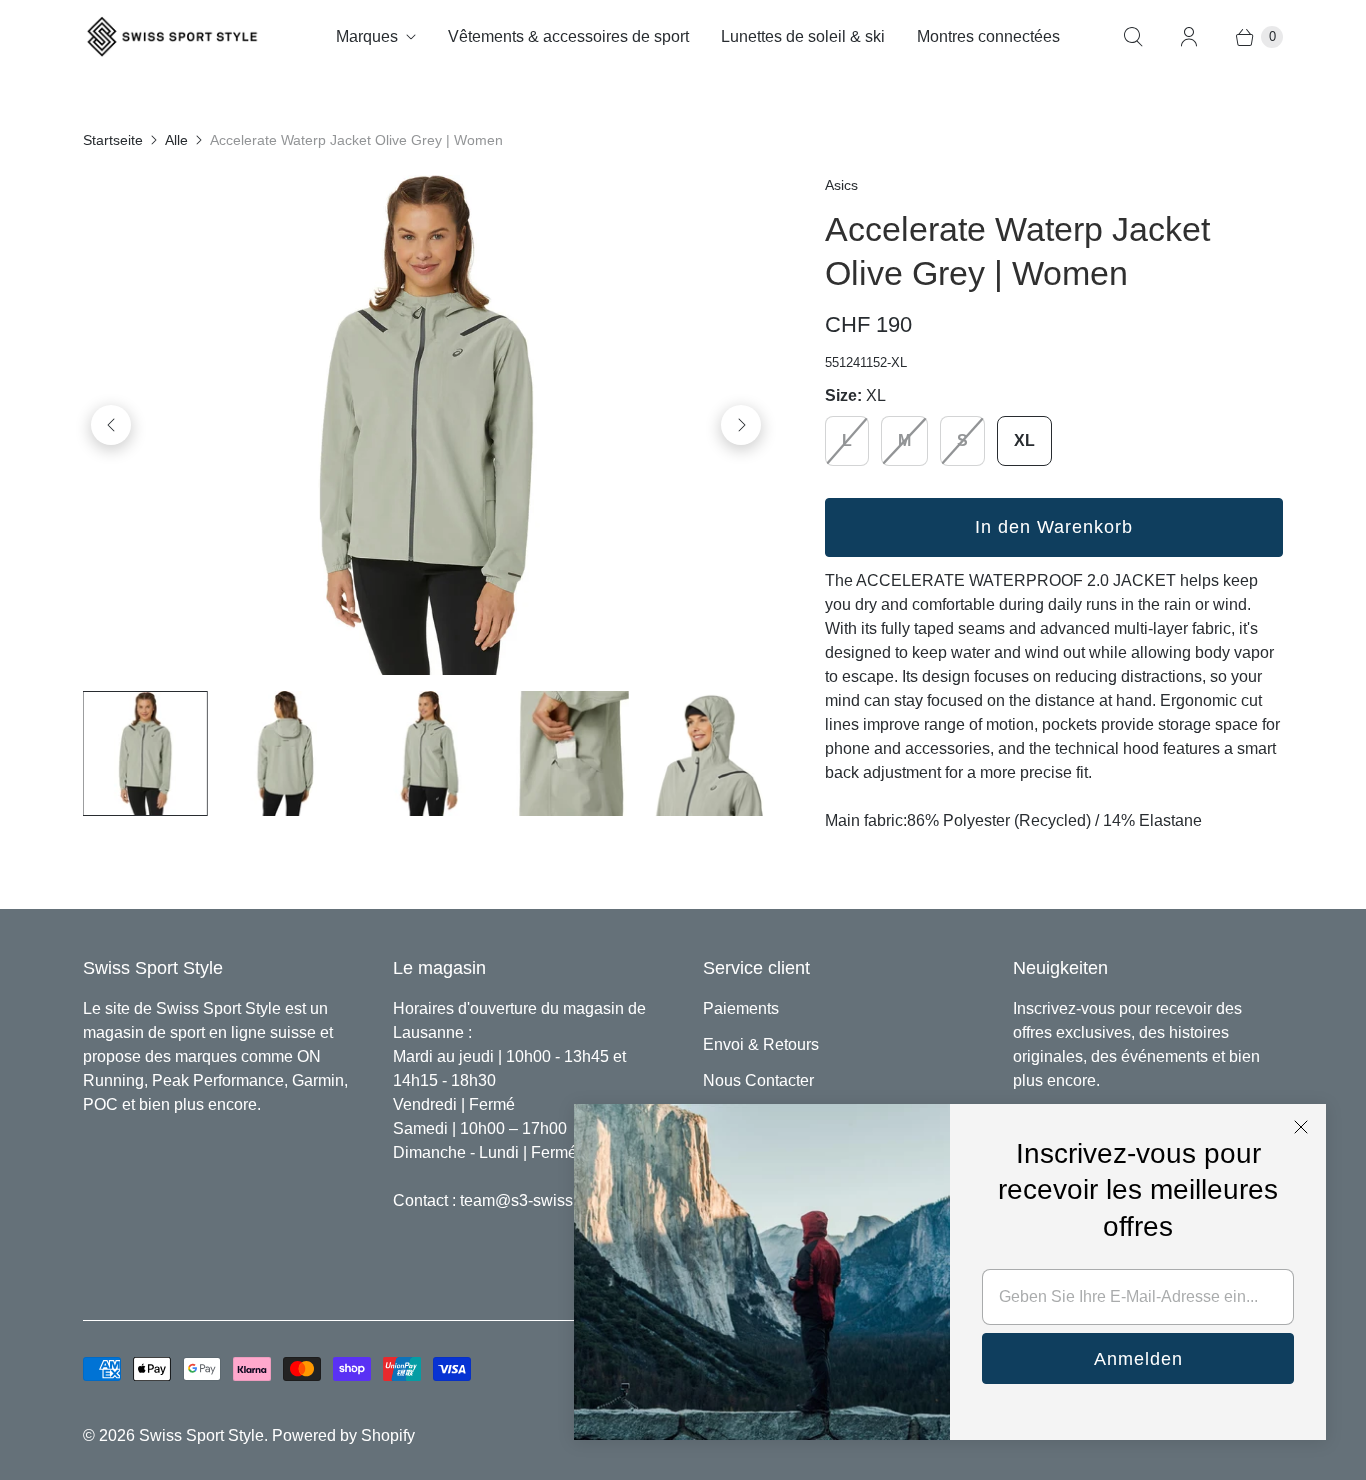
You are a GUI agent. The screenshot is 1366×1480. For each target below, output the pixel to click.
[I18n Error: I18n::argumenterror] (145, 753)
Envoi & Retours (761, 1044)
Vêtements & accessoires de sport (568, 36)
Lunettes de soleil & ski (803, 36)
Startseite (113, 140)
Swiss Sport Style (201, 1435)
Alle (176, 140)
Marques (367, 36)
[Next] (741, 425)
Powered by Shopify (343, 1435)
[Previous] (111, 425)
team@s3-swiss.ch (527, 1200)
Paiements (741, 1008)
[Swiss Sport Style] (173, 36)
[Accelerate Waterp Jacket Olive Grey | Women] (426, 425)
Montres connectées (988, 36)
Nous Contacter (758, 1080)
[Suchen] (1133, 37)
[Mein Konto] (1189, 37)
